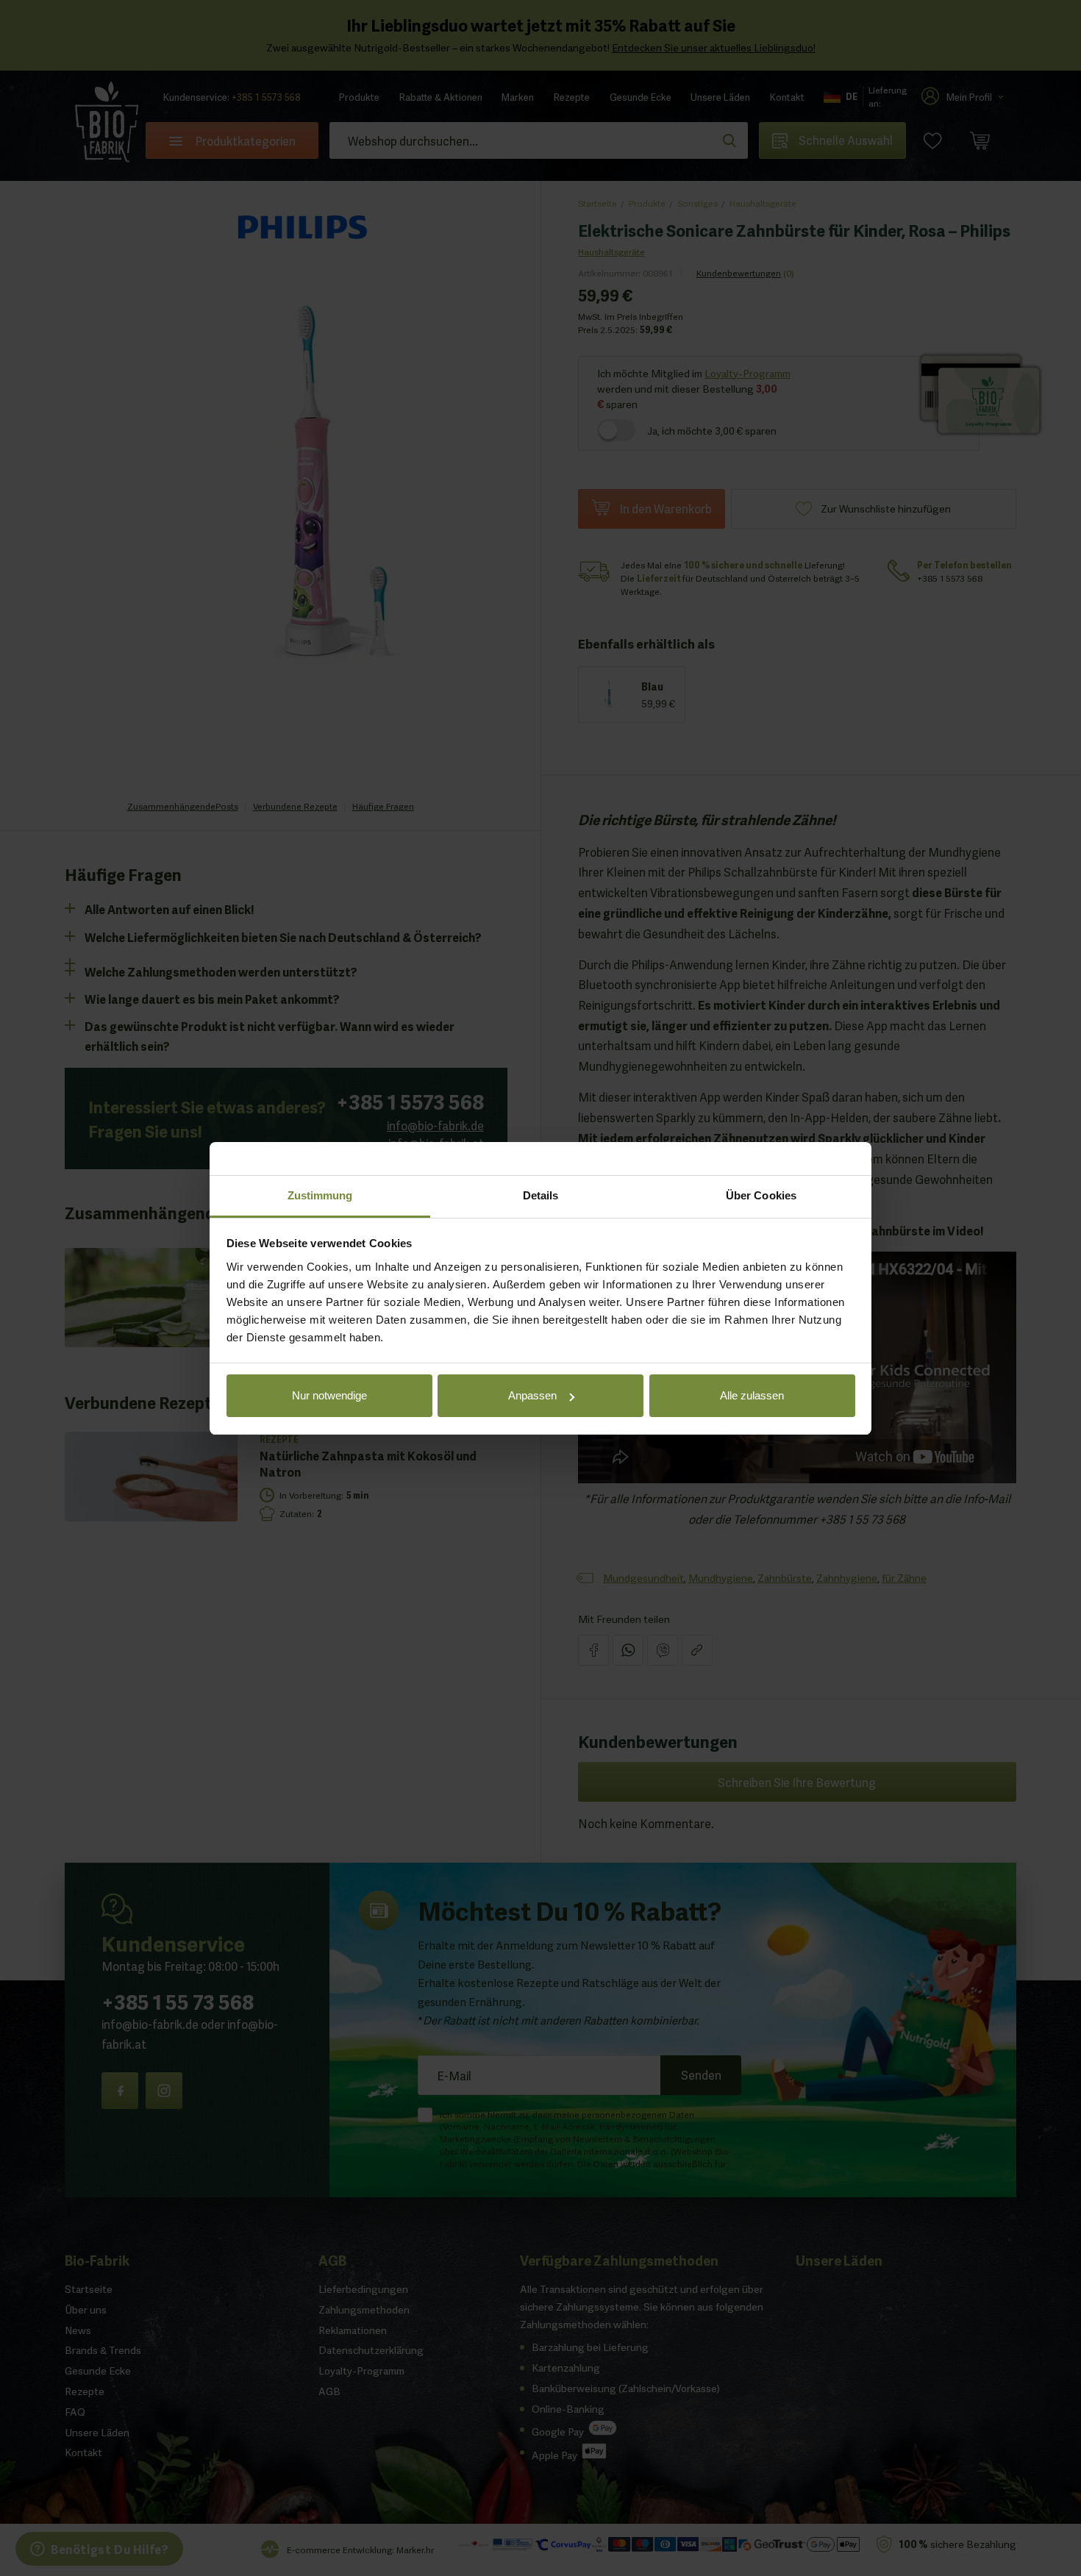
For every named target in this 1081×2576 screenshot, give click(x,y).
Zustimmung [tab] (320, 1195)
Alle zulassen (752, 1395)
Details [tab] (541, 1195)
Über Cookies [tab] (761, 1195)
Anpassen (532, 1395)
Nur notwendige (329, 1395)
